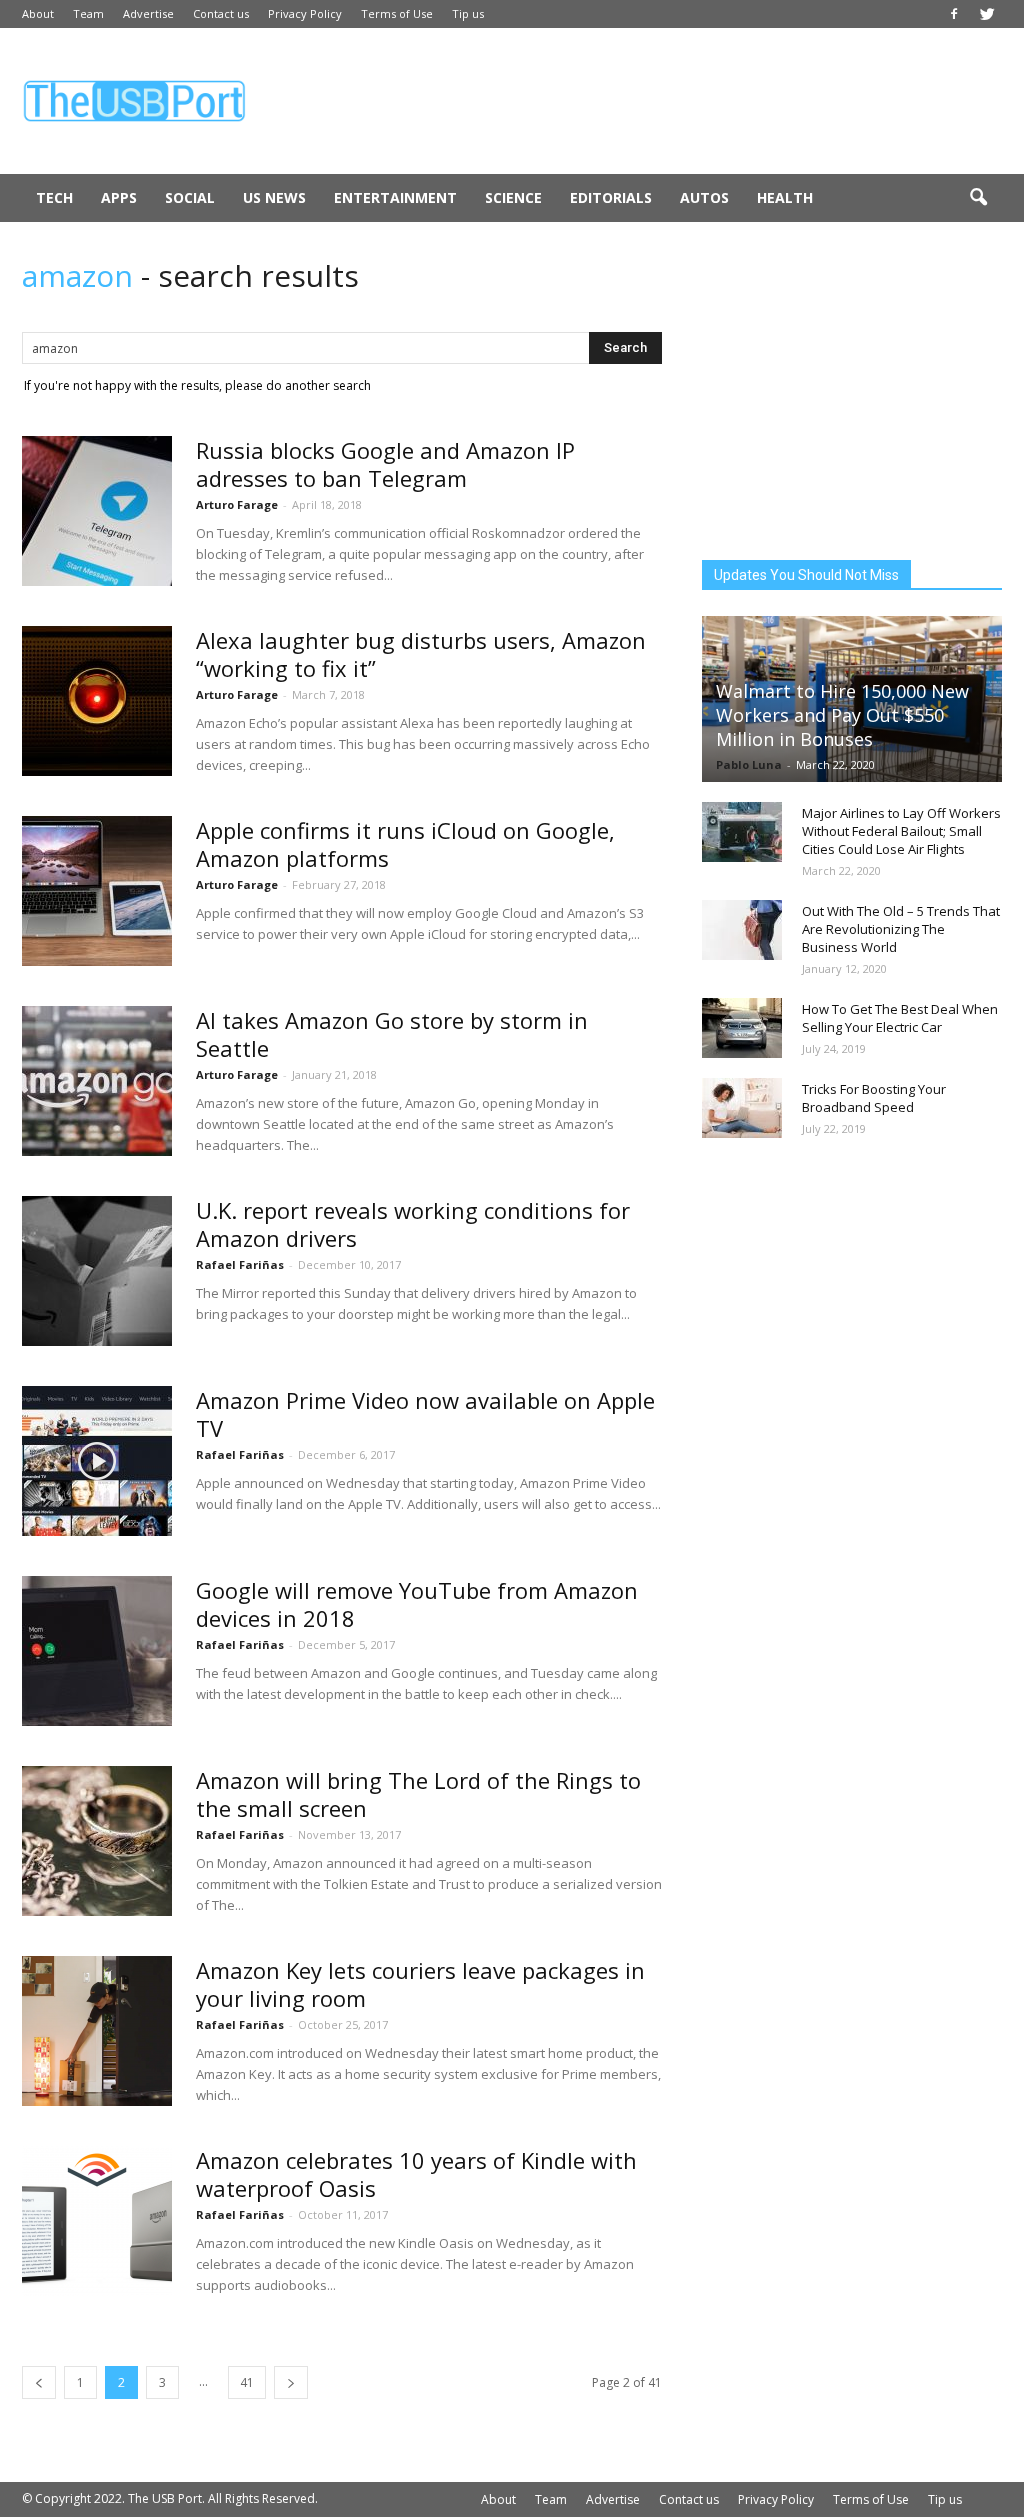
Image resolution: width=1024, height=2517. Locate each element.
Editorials (611, 197)
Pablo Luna (749, 764)
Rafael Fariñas (240, 1264)
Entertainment (395, 197)
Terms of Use (397, 13)
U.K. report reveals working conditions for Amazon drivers (413, 1224)
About (38, 13)
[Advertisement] (638, 101)
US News (274, 197)
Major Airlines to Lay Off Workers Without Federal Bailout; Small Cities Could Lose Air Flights (901, 831)
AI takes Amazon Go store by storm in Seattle (392, 1034)
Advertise (148, 13)
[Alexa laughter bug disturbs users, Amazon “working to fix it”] (97, 701)
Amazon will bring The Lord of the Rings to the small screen (418, 1794)
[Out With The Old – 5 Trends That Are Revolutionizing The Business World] (742, 930)
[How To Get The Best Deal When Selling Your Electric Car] (742, 1028)
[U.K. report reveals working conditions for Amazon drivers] (97, 1271)
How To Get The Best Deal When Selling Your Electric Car (900, 1018)
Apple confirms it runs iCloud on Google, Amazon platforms (405, 844)
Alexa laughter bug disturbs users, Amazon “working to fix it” (421, 654)
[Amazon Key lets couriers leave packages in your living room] (97, 2031)
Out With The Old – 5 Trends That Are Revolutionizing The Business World (901, 929)
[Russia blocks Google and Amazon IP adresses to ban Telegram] (97, 511)
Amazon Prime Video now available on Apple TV (425, 1414)
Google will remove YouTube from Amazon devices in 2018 (417, 1604)
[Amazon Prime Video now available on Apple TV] (97, 1461)
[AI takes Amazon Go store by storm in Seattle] (97, 1081)
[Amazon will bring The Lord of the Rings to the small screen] (97, 1841)
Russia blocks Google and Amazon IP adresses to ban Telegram (385, 464)
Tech (54, 197)
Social (190, 197)
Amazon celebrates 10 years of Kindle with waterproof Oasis (416, 2174)
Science (513, 197)
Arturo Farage (237, 504)
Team (88, 13)
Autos (704, 197)
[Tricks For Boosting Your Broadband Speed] (742, 1108)
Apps (119, 197)
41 (247, 2382)
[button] (978, 198)
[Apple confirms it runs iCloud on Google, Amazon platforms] (97, 891)
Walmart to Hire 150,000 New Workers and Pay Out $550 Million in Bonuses (842, 715)
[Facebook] (954, 14)
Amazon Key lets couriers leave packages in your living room (420, 1984)
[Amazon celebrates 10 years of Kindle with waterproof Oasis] (97, 2221)
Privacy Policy (305, 13)
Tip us (468, 13)
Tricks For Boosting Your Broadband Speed (874, 1098)
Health (785, 197)
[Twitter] (987, 14)
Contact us (221, 13)
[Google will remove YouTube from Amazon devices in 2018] (97, 1651)
